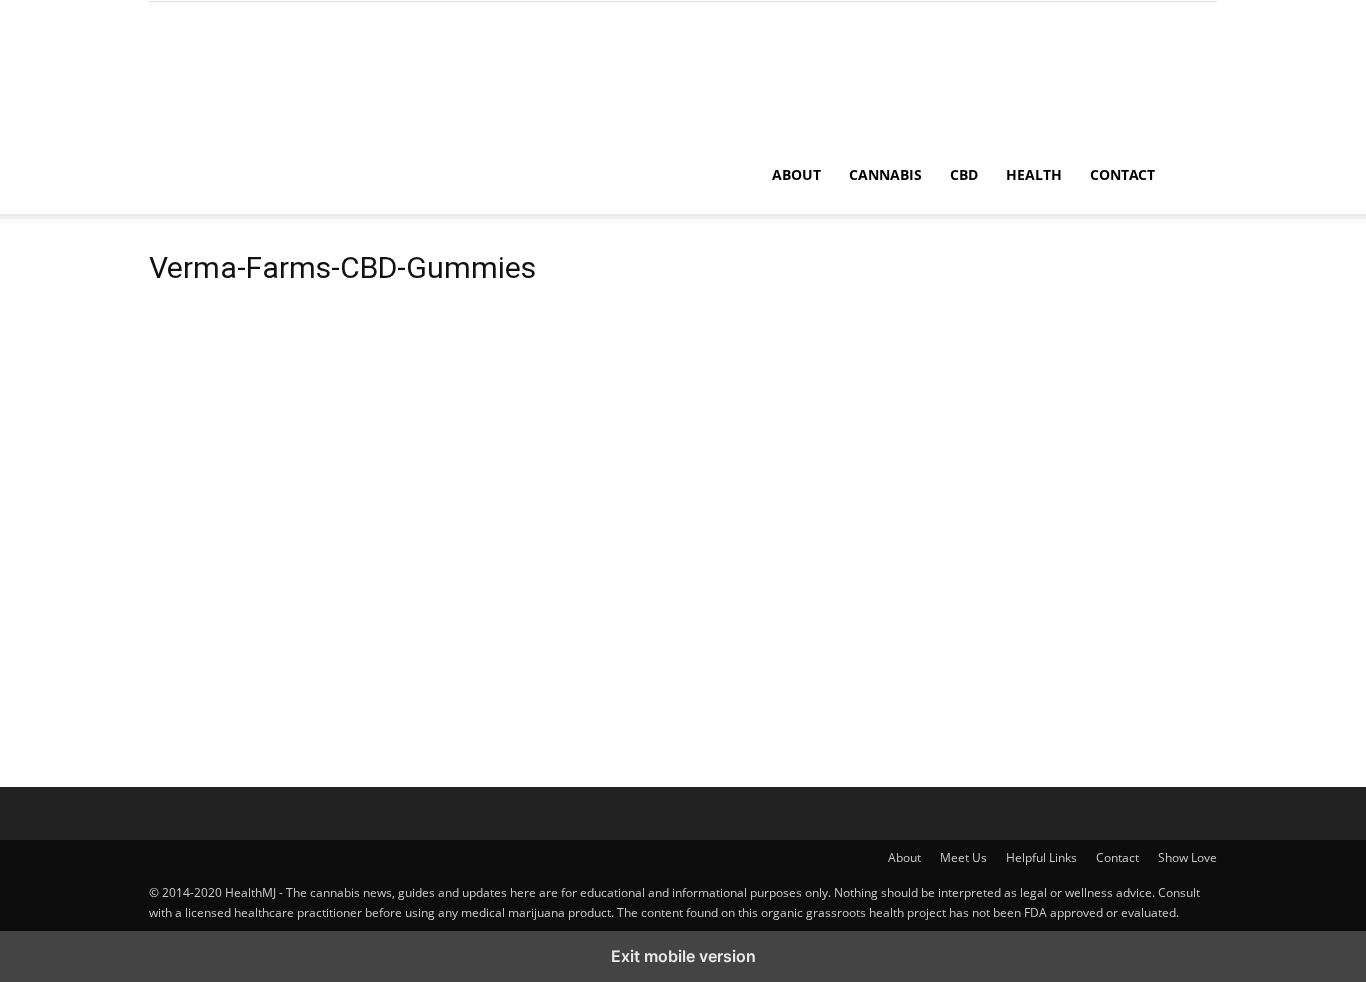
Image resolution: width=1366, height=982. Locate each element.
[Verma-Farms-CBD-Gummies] (299, 600)
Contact (1122, 174)
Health (1034, 174)
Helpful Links (1041, 857)
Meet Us (963, 857)
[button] (1193, 176)
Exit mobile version (683, 956)
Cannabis (885, 174)
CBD (964, 174)
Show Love (1187, 857)
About (796, 174)
